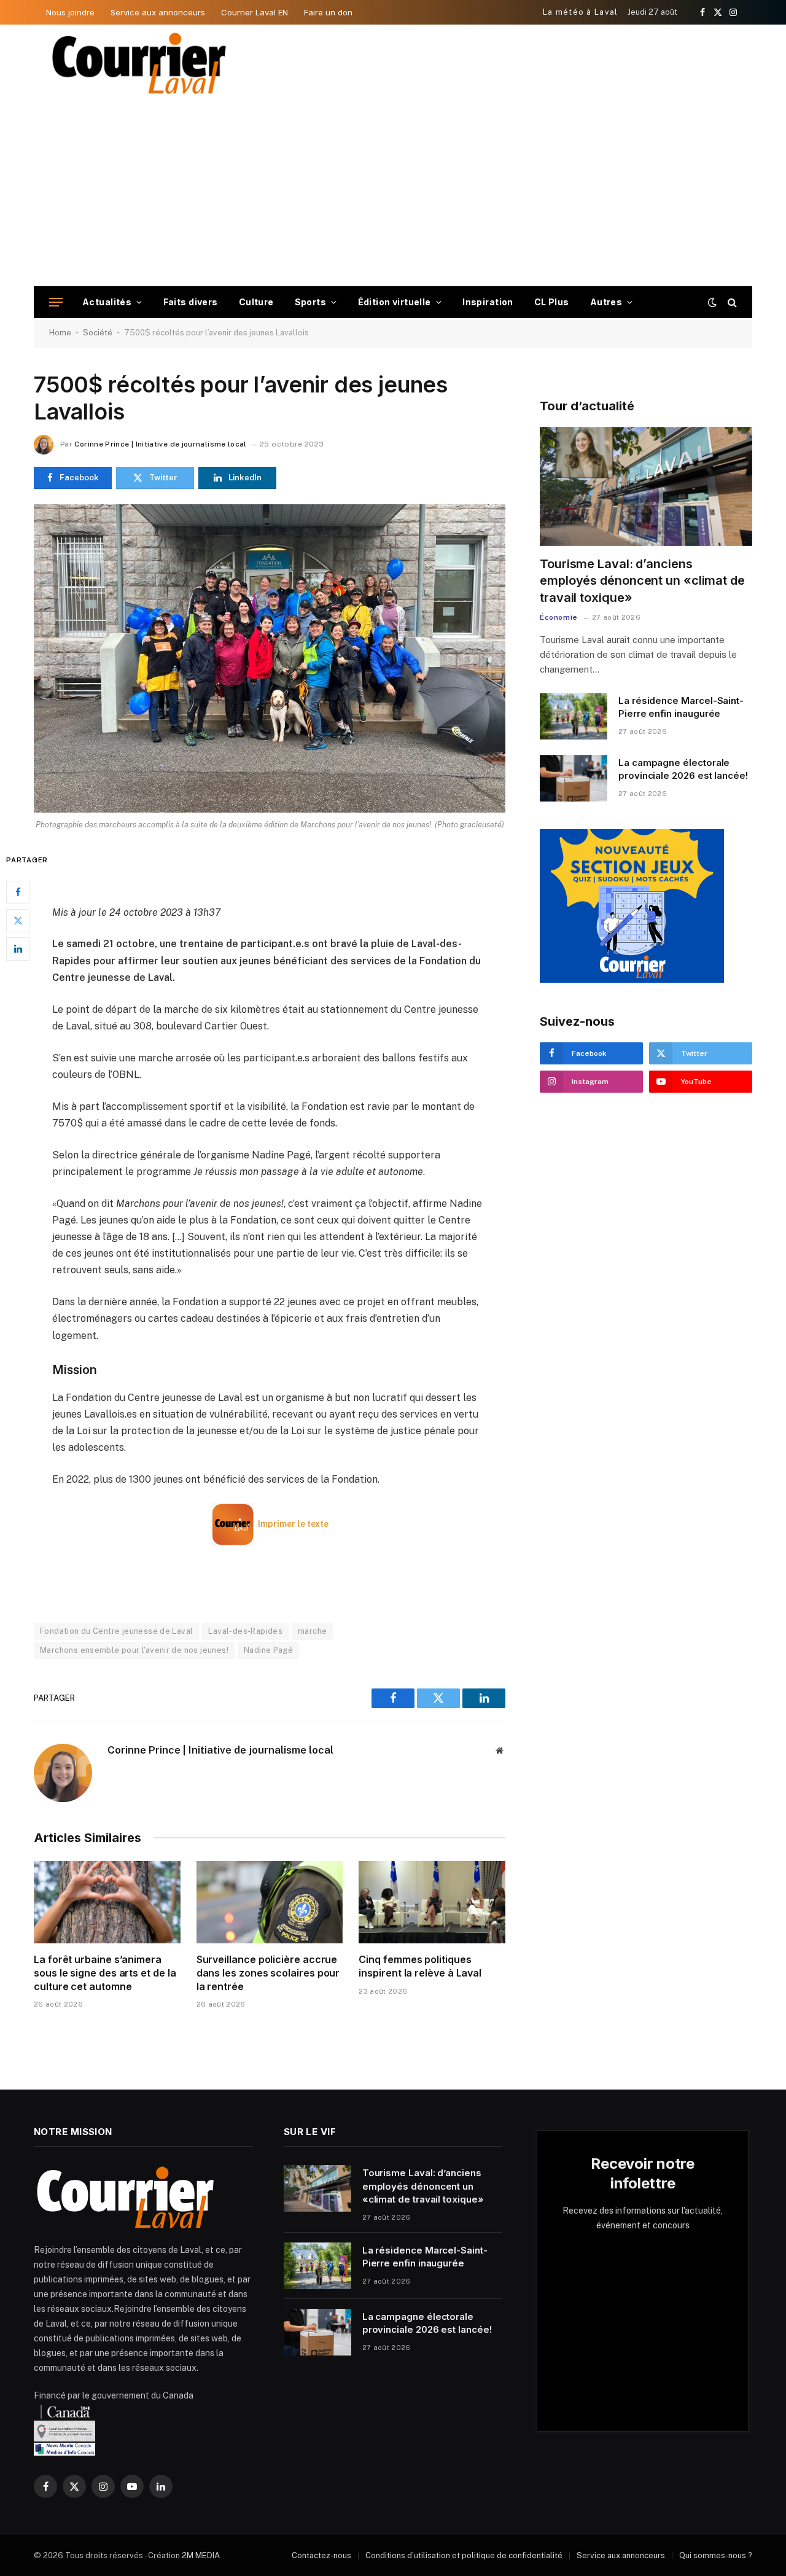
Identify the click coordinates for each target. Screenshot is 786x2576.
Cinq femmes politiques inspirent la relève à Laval (420, 1966)
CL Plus (552, 302)
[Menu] (56, 302)
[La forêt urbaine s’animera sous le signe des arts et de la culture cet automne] (107, 1902)
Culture (256, 302)
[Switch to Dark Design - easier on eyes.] (712, 302)
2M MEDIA (201, 2555)
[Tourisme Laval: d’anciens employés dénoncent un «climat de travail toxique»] (646, 487)
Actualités (107, 302)
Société (98, 333)
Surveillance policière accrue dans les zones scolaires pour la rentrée (268, 1973)
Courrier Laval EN (255, 12)
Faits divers (191, 302)
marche (312, 1631)
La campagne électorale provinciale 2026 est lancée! (683, 769)
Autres (606, 302)
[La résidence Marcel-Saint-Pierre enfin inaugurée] (574, 716)
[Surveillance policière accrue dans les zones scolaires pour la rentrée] (270, 1902)
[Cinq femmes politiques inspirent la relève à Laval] (432, 1902)
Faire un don (328, 12)
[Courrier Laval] (139, 63)
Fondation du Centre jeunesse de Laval (116, 1631)
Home (60, 333)
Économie (559, 617)
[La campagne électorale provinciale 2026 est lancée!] (574, 778)
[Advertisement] (393, 194)
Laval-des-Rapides (245, 1631)
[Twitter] (18, 920)
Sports (311, 302)
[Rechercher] (731, 302)
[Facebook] (18, 892)
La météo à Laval (581, 12)
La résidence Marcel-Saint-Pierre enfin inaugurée (681, 707)
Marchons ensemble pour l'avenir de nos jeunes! (134, 1650)
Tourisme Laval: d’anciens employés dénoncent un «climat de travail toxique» (642, 580)
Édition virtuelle (395, 302)
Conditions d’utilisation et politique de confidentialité (464, 2555)
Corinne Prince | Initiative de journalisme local (160, 444)
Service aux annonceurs (158, 12)
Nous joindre (70, 12)
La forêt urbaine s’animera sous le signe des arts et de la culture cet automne (105, 1973)
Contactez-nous (321, 2555)
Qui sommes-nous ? (716, 2555)
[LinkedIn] (18, 948)
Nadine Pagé (268, 1650)
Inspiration (488, 302)
